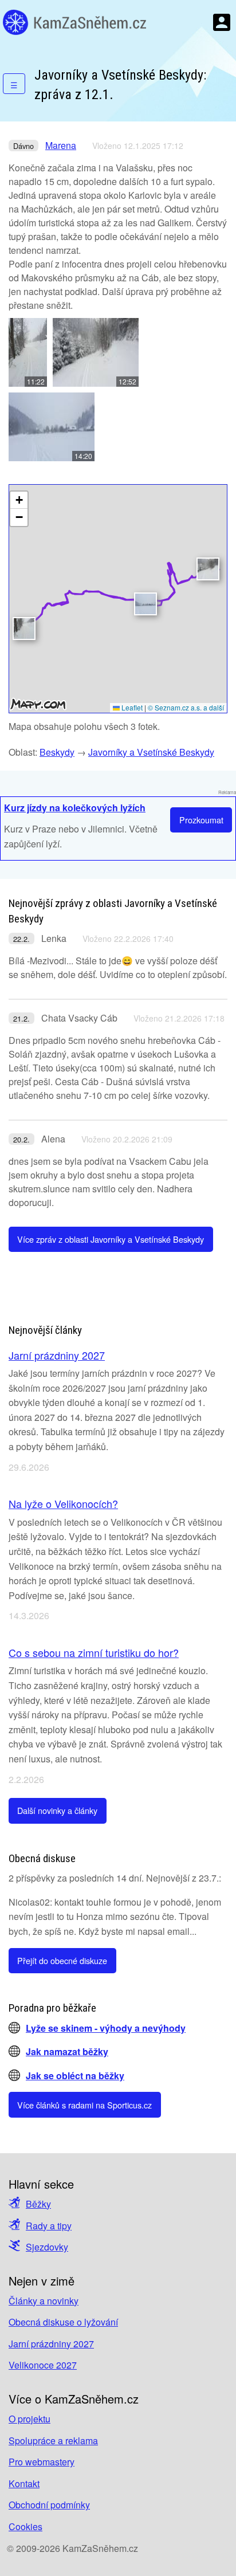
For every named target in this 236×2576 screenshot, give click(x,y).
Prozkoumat (201, 820)
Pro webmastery (42, 2462)
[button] (24, 629)
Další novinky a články (57, 1810)
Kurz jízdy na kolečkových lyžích (75, 808)
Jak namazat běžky (67, 2051)
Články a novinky (44, 2301)
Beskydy (57, 752)
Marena (61, 145)
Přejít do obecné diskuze (62, 1960)
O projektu (29, 2419)
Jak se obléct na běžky (75, 2076)
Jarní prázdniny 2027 (57, 1355)
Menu (222, 22)
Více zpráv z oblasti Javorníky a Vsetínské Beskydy (111, 1239)
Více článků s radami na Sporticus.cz (84, 2105)
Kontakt (24, 2483)
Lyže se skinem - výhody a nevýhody (106, 2028)
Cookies (25, 2526)
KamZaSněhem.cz (74, 22)
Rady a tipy (49, 2226)
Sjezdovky (47, 2247)
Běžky (38, 2204)
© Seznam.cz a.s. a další (186, 707)
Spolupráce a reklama (53, 2440)
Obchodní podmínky (49, 2505)
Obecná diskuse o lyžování (63, 2322)
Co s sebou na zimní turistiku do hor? (94, 1652)
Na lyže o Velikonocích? (63, 1503)
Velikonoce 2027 (43, 2365)
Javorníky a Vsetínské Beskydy (151, 752)
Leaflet (131, 707)
